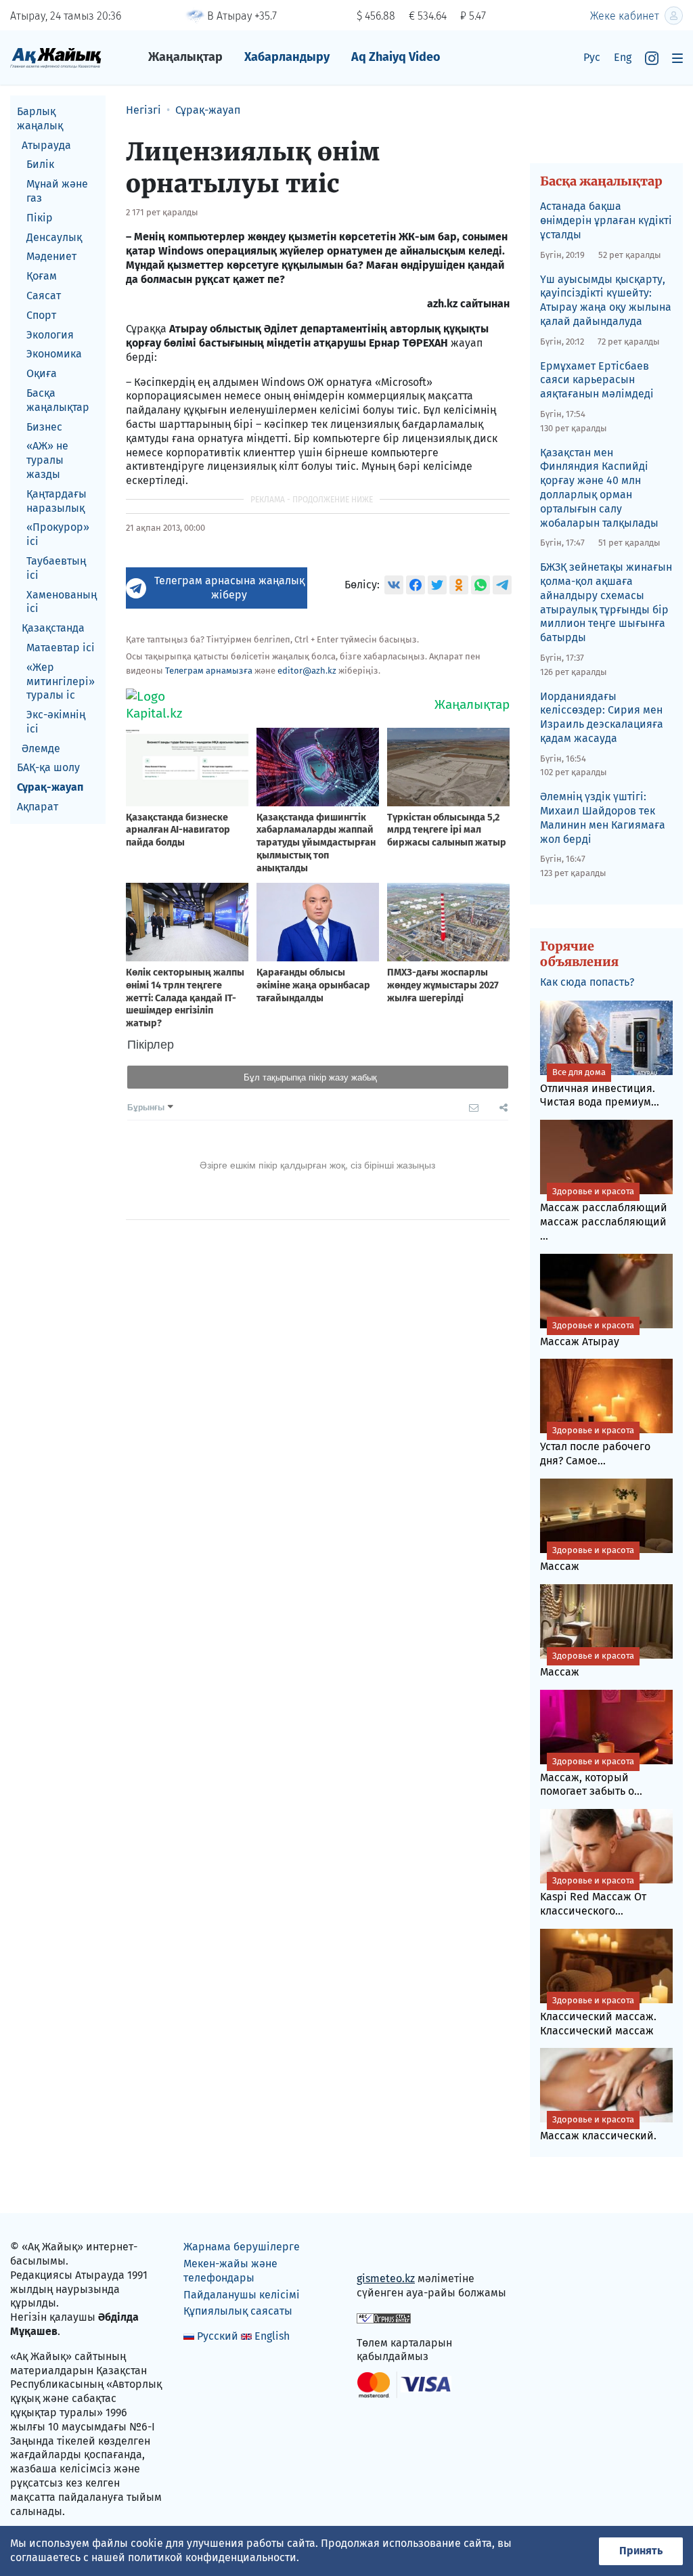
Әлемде (41, 748)
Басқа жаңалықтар (58, 400)
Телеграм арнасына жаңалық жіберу (229, 588)
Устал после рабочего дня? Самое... (595, 1446)
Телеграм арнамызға (209, 671)
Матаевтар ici (61, 648)
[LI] (386, 2250)
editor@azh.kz (307, 671)
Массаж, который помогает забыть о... (591, 1777)
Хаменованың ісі (62, 602)
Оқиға (42, 373)
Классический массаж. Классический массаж (598, 2016)
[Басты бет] (56, 57)
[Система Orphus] (384, 2318)
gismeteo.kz (386, 2278)
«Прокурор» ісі (58, 534)
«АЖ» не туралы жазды (47, 460)
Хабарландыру (287, 57)
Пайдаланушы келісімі (242, 2295)
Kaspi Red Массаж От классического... (593, 1896)
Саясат (44, 296)
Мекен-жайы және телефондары (230, 2271)
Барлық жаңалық (40, 118)
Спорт (41, 315)
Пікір (40, 218)
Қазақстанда (53, 628)
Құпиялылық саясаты (238, 2311)
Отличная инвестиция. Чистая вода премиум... (600, 1088)
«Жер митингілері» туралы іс (61, 681)
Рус (592, 57)
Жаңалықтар (185, 57)
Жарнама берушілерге (242, 2247)
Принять (641, 2551)
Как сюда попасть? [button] (587, 982)
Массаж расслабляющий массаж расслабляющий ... (604, 1214)
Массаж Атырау (587, 1334)
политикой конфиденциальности (212, 2557)
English (272, 2336)
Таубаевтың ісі (56, 568)
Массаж (587, 1559)
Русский (218, 2336)
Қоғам (42, 276)
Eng (623, 57)
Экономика (54, 354)
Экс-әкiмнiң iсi (56, 722)
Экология (50, 335)
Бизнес (44, 427)
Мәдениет (51, 256)
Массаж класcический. (598, 2128)
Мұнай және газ (57, 191)
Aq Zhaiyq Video (396, 57)
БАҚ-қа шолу (48, 767)
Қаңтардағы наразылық (57, 501)
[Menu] (677, 58)
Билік (40, 164)
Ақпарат (38, 807)
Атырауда (46, 145)
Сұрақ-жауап (50, 787)
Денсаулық (54, 237)
